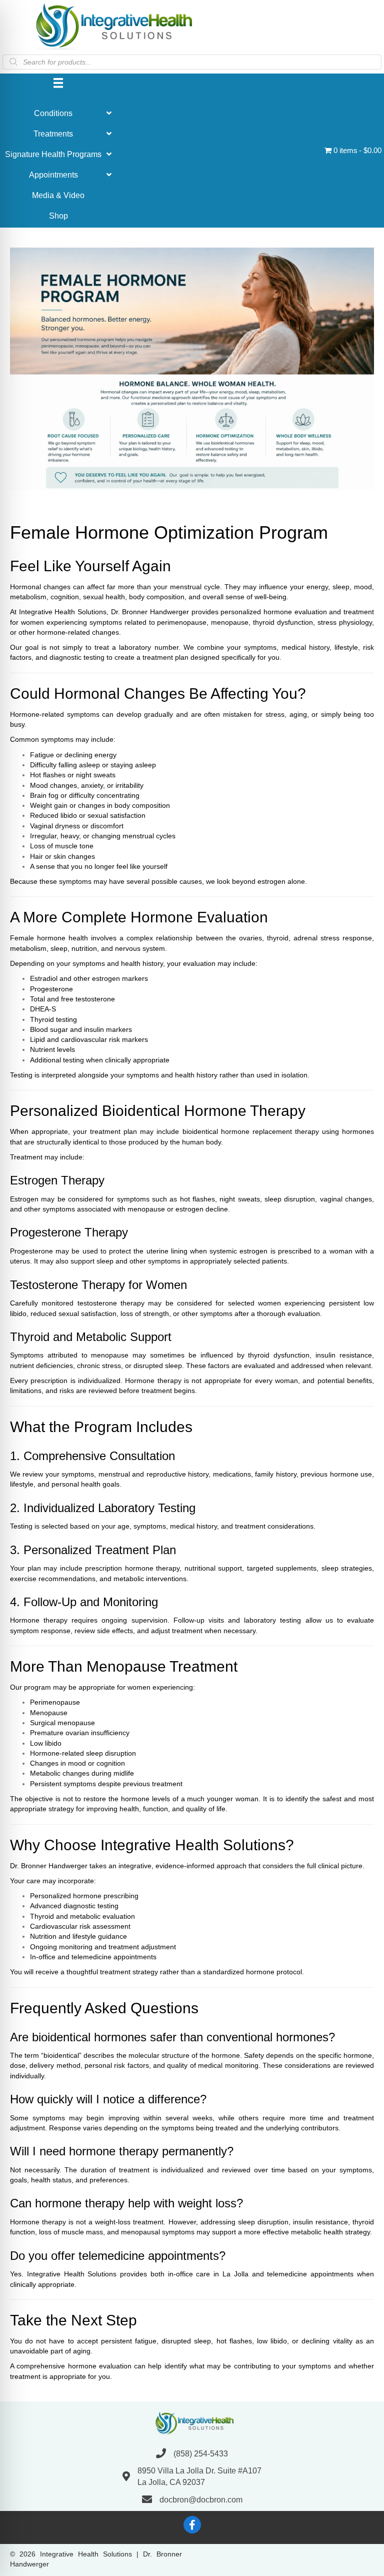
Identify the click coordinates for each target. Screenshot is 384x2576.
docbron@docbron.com (201, 2500)
